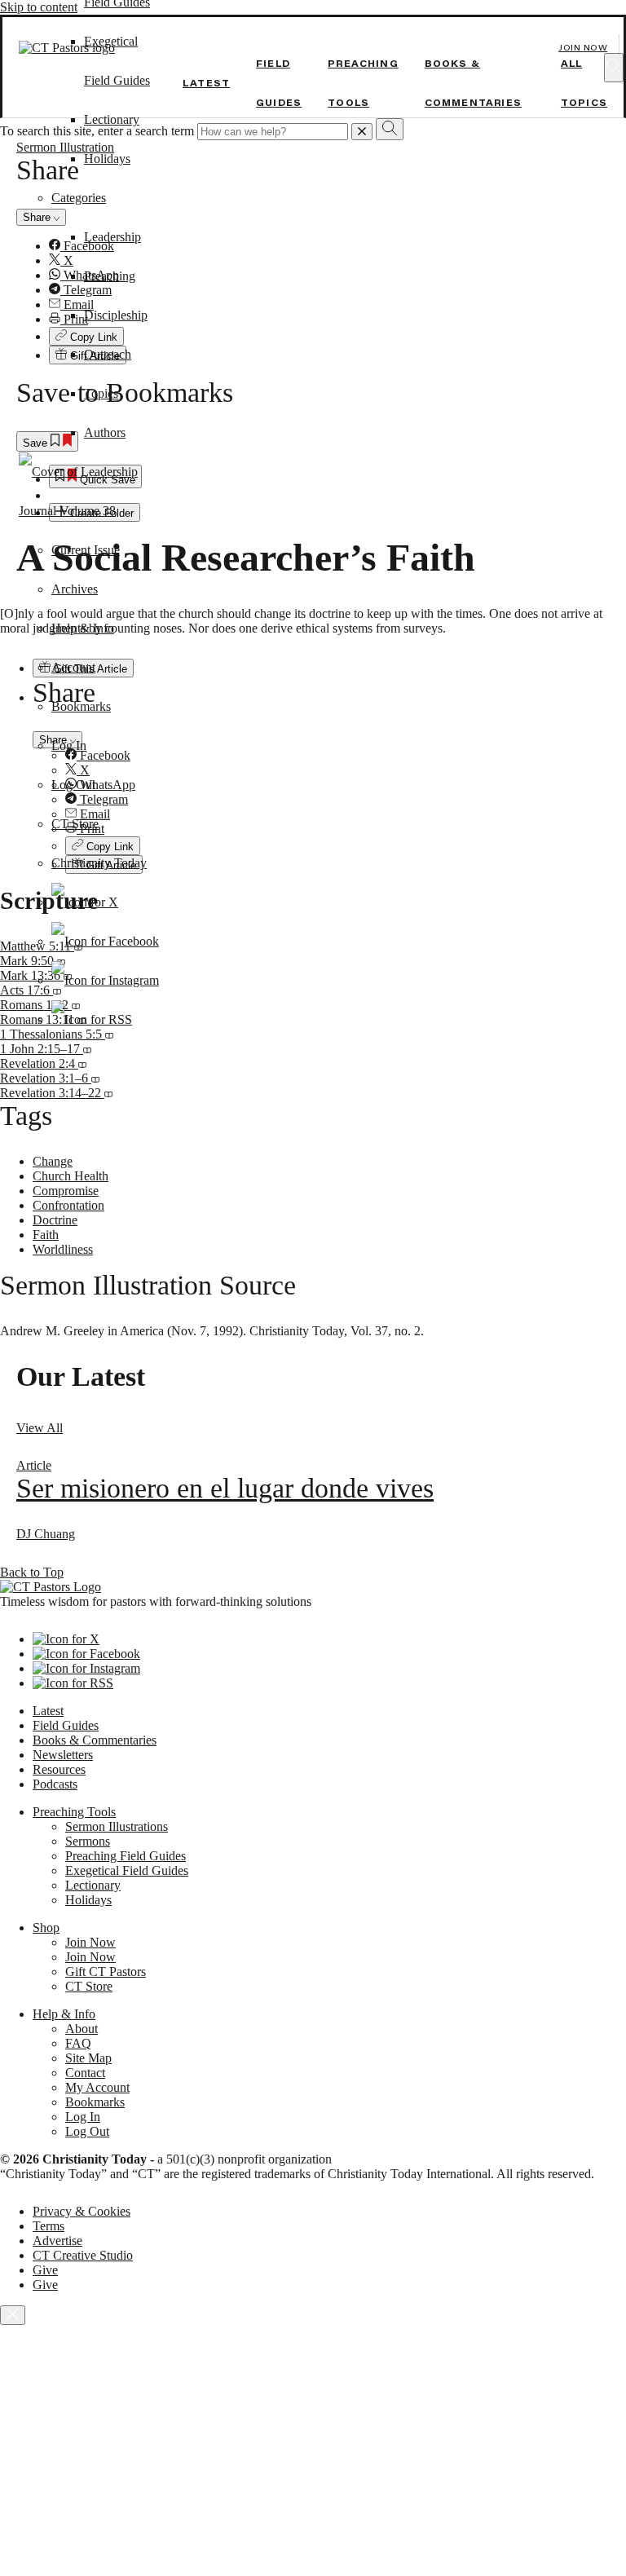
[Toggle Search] (614, 68)
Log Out (73, 785)
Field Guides (66, 1725)
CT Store (75, 824)
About (82, 2029)
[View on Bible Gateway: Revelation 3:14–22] (108, 1093)
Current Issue (86, 550)
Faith (46, 1235)
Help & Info (83, 628)
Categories (79, 198)
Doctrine (55, 1220)
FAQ (78, 2043)
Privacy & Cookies (82, 2211)
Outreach (108, 354)
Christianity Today (99, 863)
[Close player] (13, 2315)
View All (40, 1428)
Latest (206, 83)
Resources (59, 1769)
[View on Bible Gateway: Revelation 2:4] (82, 1063)
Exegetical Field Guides (127, 1870)
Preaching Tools (74, 1812)
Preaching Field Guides (126, 1856)
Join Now (583, 48)
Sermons (88, 1841)
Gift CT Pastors (106, 1972)
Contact (85, 2073)
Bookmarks (81, 706)
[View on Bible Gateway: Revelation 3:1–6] (95, 1078)
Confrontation (68, 1205)
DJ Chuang (46, 1534)
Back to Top (32, 1572)
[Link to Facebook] (105, 941)
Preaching (110, 276)
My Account (97, 2087)
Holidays (107, 159)
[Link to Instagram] (105, 980)
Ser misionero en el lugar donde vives (225, 1488)
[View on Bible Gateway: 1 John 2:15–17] (87, 1049)
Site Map (88, 2058)
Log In (69, 745)
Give (45, 2270)
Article (34, 1465)
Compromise (66, 1191)
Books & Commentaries (95, 1740)
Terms (48, 2226)
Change (53, 1161)
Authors (105, 432)
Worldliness (63, 1249)
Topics (101, 393)
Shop (46, 1928)
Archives (75, 589)
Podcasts (55, 1784)
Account (73, 667)
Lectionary (112, 119)
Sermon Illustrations (117, 1826)
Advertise (57, 2241)
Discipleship (116, 315)
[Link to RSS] (92, 1019)
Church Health (71, 1176)
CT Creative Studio (83, 2255)
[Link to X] (85, 902)
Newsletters (63, 1755)
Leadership (112, 237)
